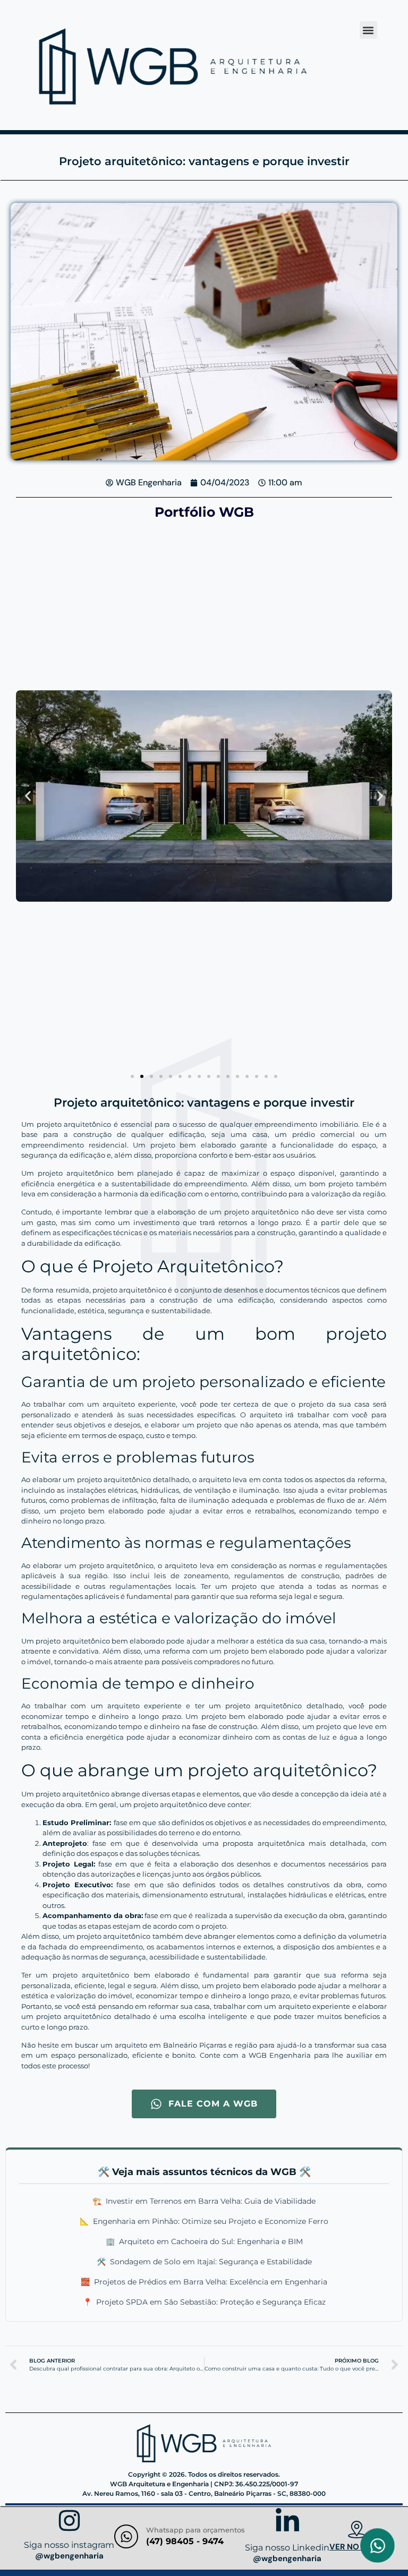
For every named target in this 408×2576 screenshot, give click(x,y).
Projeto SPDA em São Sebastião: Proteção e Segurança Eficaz (204, 2302)
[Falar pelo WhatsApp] (377, 2545)
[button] (368, 30)
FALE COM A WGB (213, 2104)
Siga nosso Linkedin (287, 2548)
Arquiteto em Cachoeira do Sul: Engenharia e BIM (204, 2241)
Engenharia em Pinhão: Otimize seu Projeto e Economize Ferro (204, 2221)
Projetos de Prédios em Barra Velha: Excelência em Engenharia (204, 2282)
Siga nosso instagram (69, 2545)
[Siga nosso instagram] (69, 2522)
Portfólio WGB (204, 512)
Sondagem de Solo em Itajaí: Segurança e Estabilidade (204, 2262)
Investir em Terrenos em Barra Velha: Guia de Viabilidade (204, 2201)
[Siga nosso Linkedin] (287, 2523)
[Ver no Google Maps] (357, 2531)
